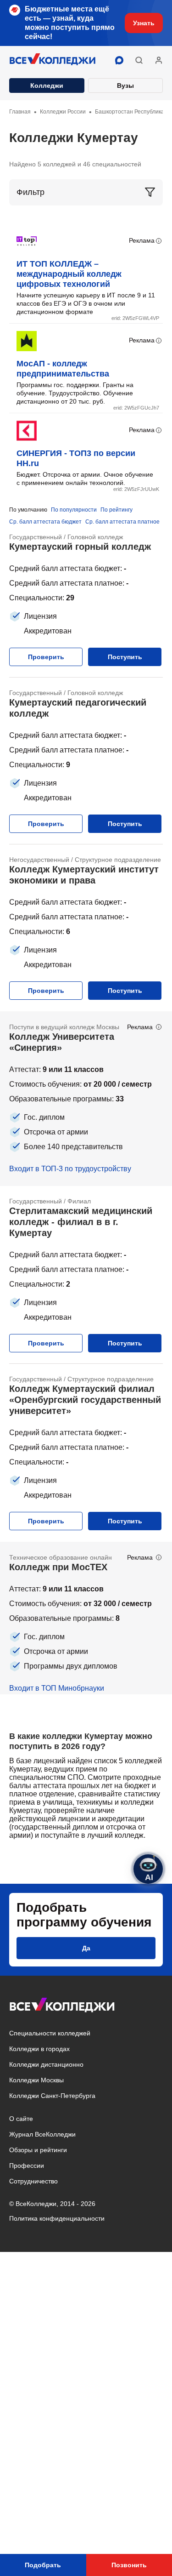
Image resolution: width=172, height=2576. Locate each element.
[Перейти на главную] (53, 60)
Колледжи (47, 85)
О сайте (21, 2119)
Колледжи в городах (39, 2049)
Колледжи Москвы (36, 2080)
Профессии (27, 2166)
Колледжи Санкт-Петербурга (52, 2096)
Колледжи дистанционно (46, 2064)
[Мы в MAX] (119, 60)
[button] (139, 60)
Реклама (142, 240)
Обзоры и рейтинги (38, 2150)
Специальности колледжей (50, 2033)
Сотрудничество (33, 2181)
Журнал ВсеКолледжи (42, 2134)
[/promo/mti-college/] (86, 1618)
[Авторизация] (159, 60)
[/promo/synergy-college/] (86, 1099)
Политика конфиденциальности (57, 2218)
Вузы (125, 85)
